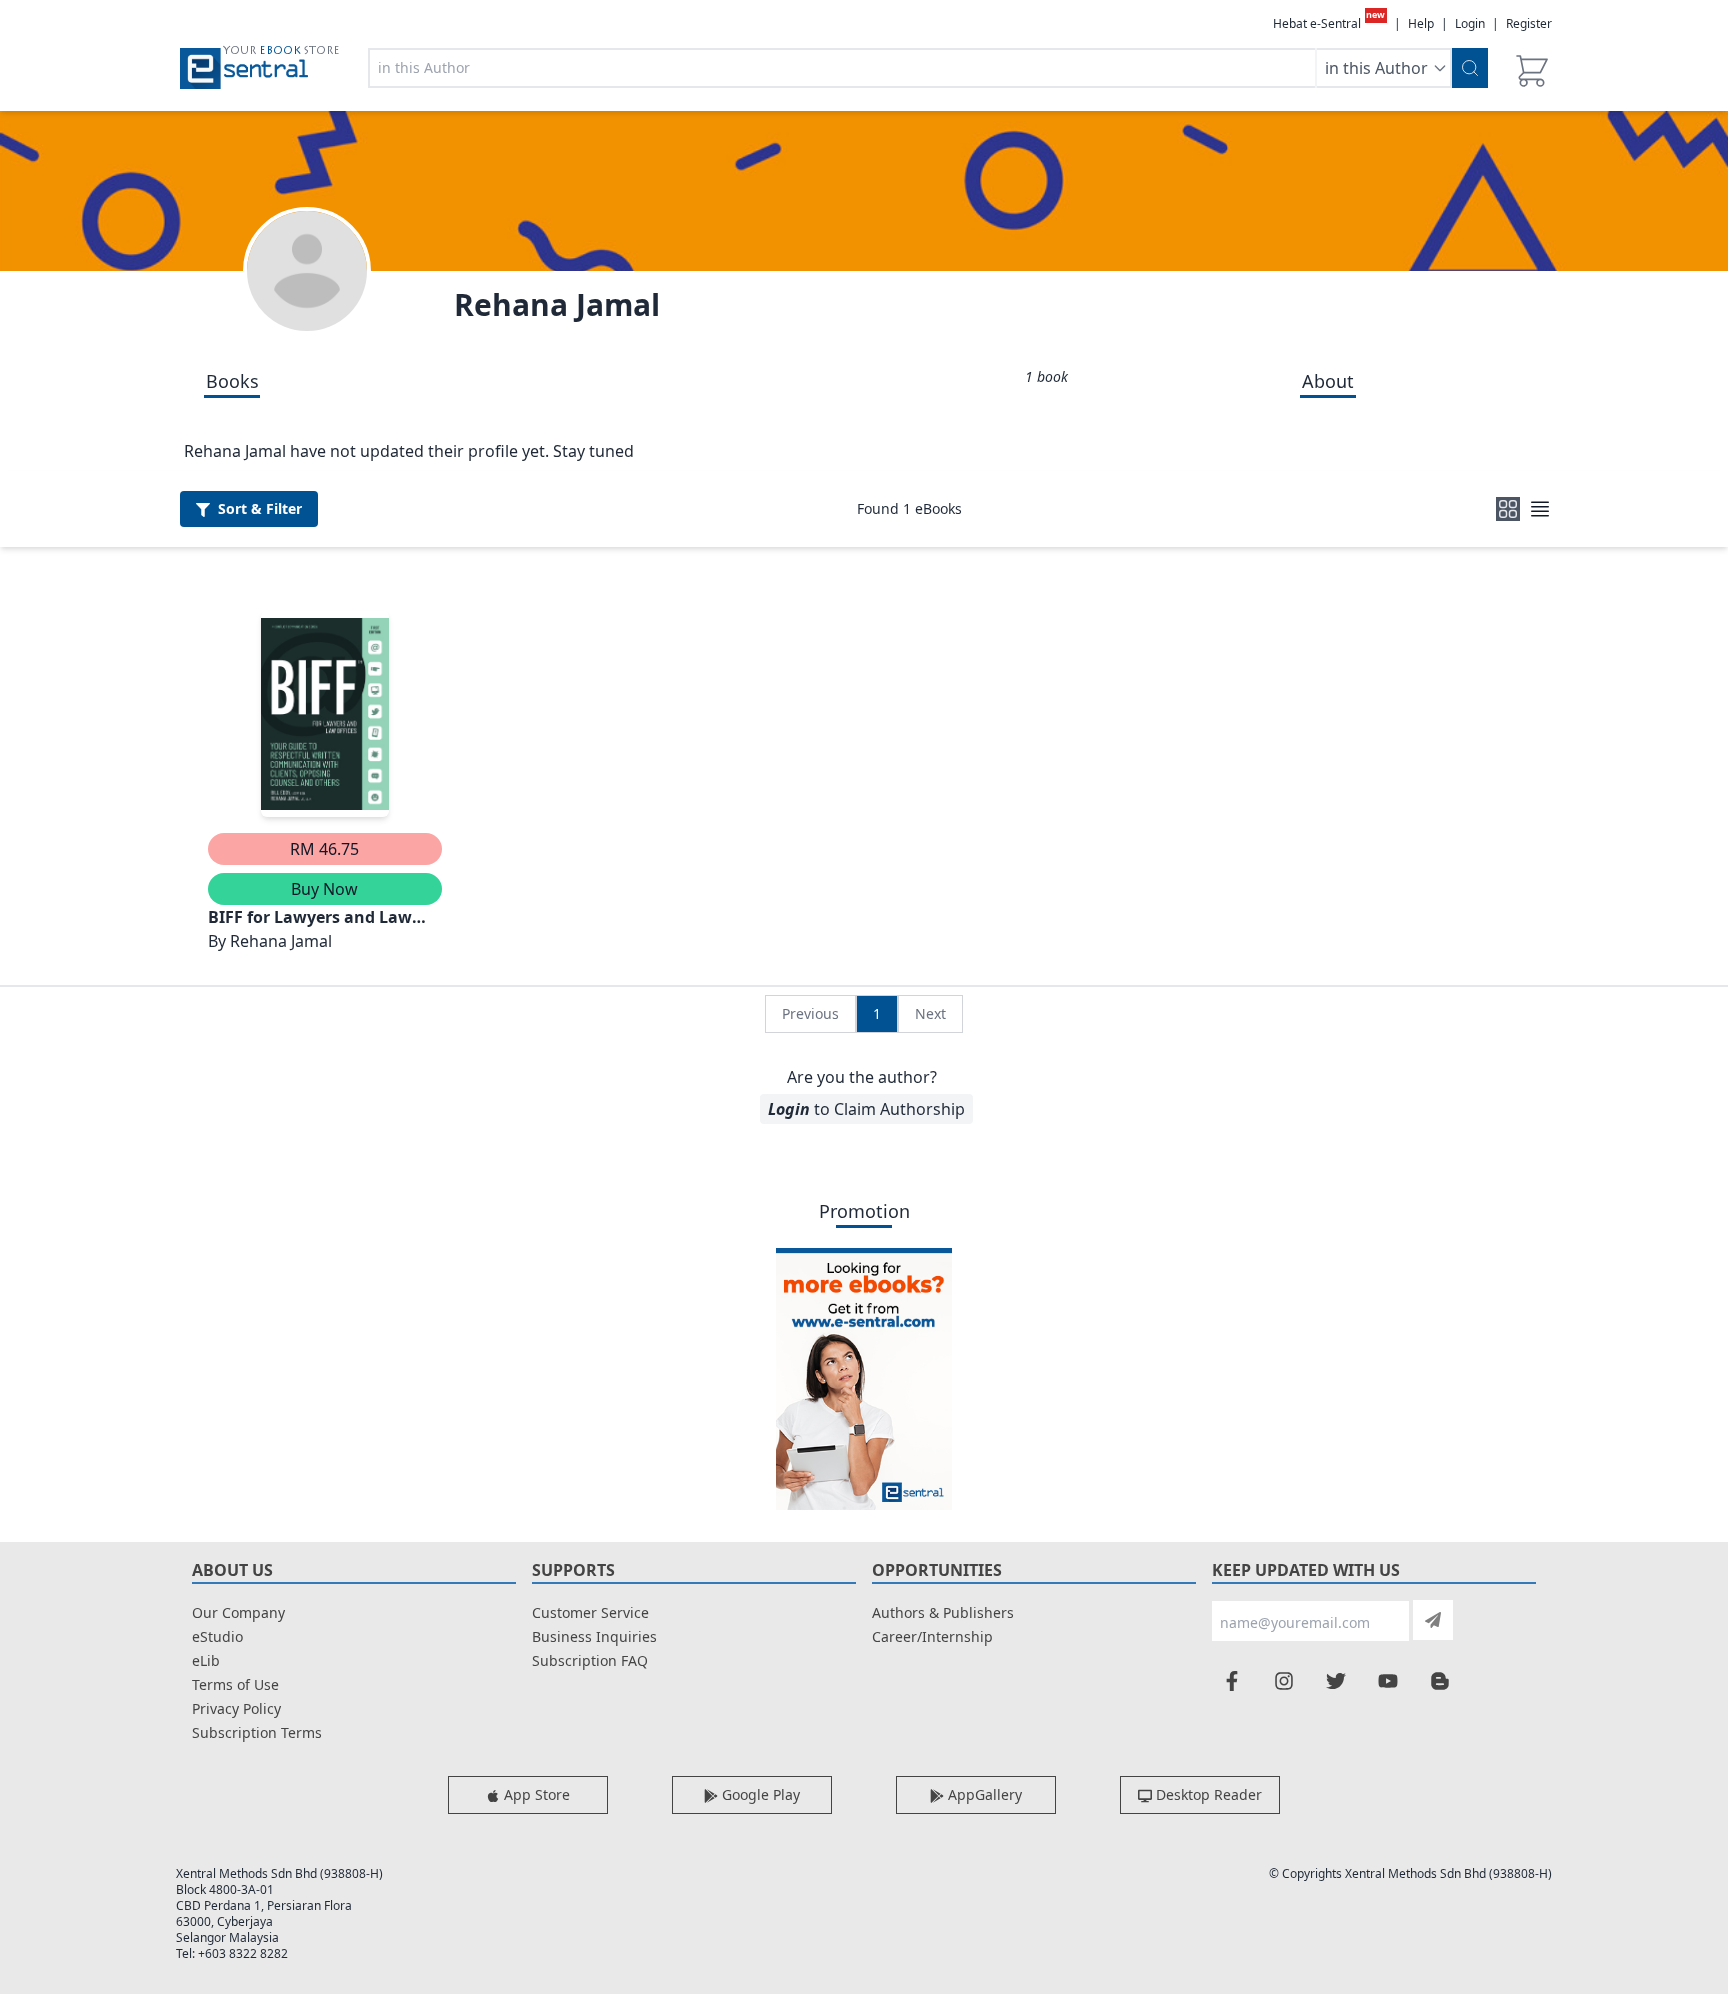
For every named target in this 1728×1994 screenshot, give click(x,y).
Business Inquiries (594, 1636)
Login (1470, 23)
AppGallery (983, 1794)
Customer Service (590, 1612)
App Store (535, 1794)
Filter (260, 508)
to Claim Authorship (866, 1109)
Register (1529, 23)
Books (232, 381)
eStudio (217, 1636)
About (1328, 381)
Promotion (864, 1211)
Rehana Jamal (557, 304)
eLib (206, 1660)
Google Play (759, 1794)
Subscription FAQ (590, 1660)
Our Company (238, 1612)
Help (1421, 24)
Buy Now (324, 889)
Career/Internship (932, 1636)
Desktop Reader (1207, 1794)
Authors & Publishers (943, 1612)
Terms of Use (235, 1684)
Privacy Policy (236, 1708)
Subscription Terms (257, 1732)
